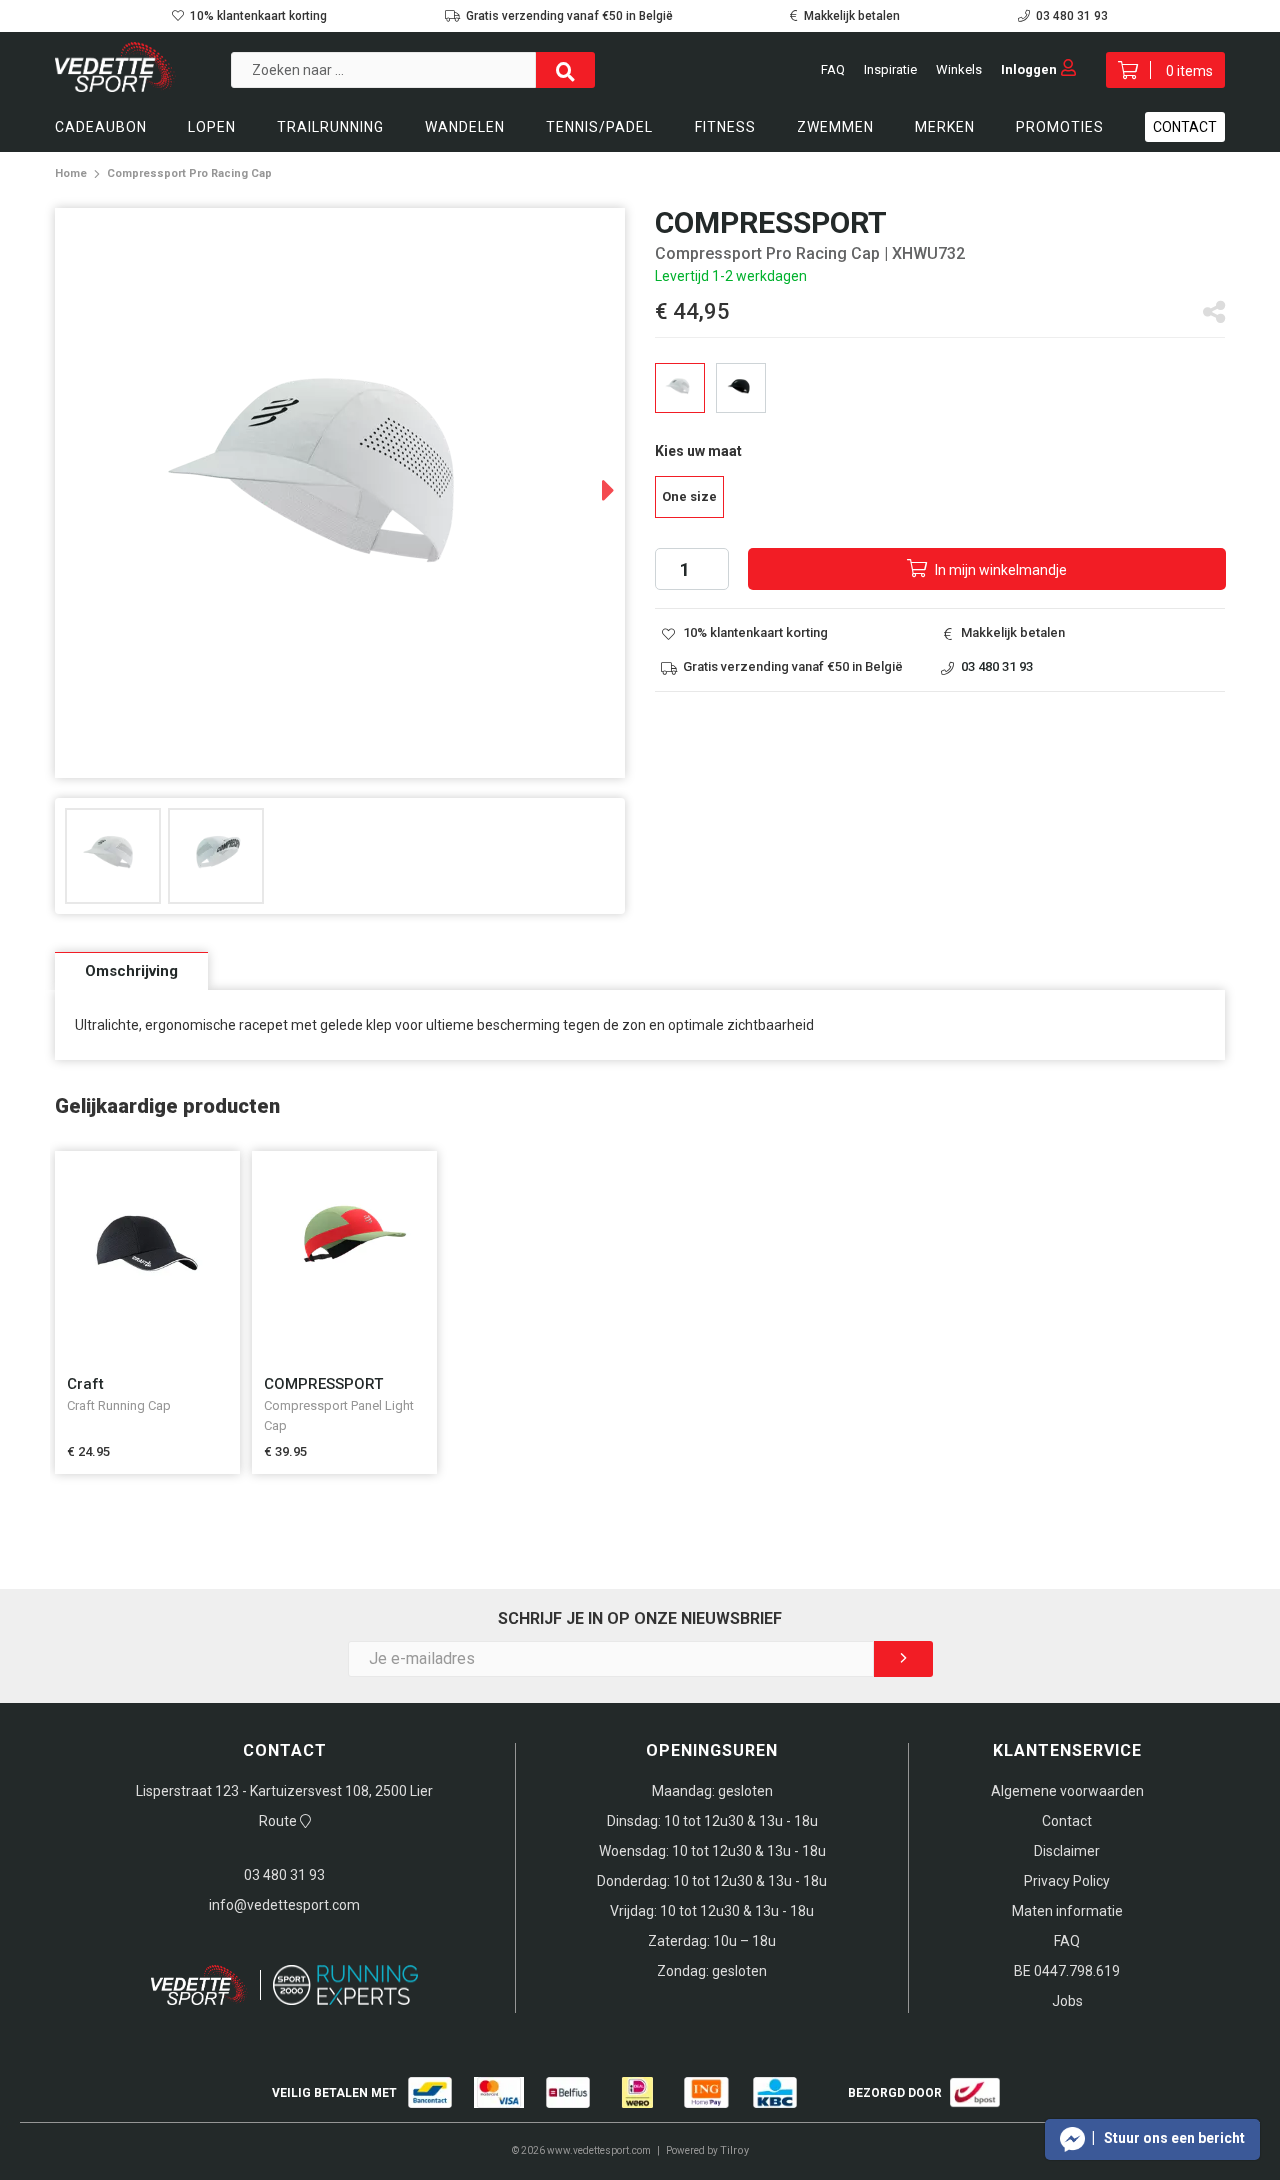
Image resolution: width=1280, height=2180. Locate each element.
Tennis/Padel (599, 127)
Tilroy (734, 2150)
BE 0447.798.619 (1067, 1971)
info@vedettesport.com (284, 1905)
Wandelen (465, 127)
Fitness (725, 127)
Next (589, 482)
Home (71, 173)
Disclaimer (1067, 1851)
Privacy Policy (1067, 1881)
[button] (1152, 2139)
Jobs (1067, 2001)
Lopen (212, 127)
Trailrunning (330, 127)
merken (945, 127)
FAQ (833, 69)
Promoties (1060, 127)
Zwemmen (835, 127)
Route (279, 1821)
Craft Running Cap (119, 1405)
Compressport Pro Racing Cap (189, 173)
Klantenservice (1067, 1750)
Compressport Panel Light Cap (339, 1415)
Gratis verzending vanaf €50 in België (569, 16)
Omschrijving (131, 971)
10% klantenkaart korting (258, 16)
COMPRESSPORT (323, 1384)
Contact (1185, 127)
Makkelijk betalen (852, 16)
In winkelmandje (999, 570)
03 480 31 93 (1072, 16)
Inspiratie (890, 69)
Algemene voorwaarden (1067, 1791)
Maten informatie (1067, 1911)
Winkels (959, 69)
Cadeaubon (101, 127)
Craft (85, 1384)
